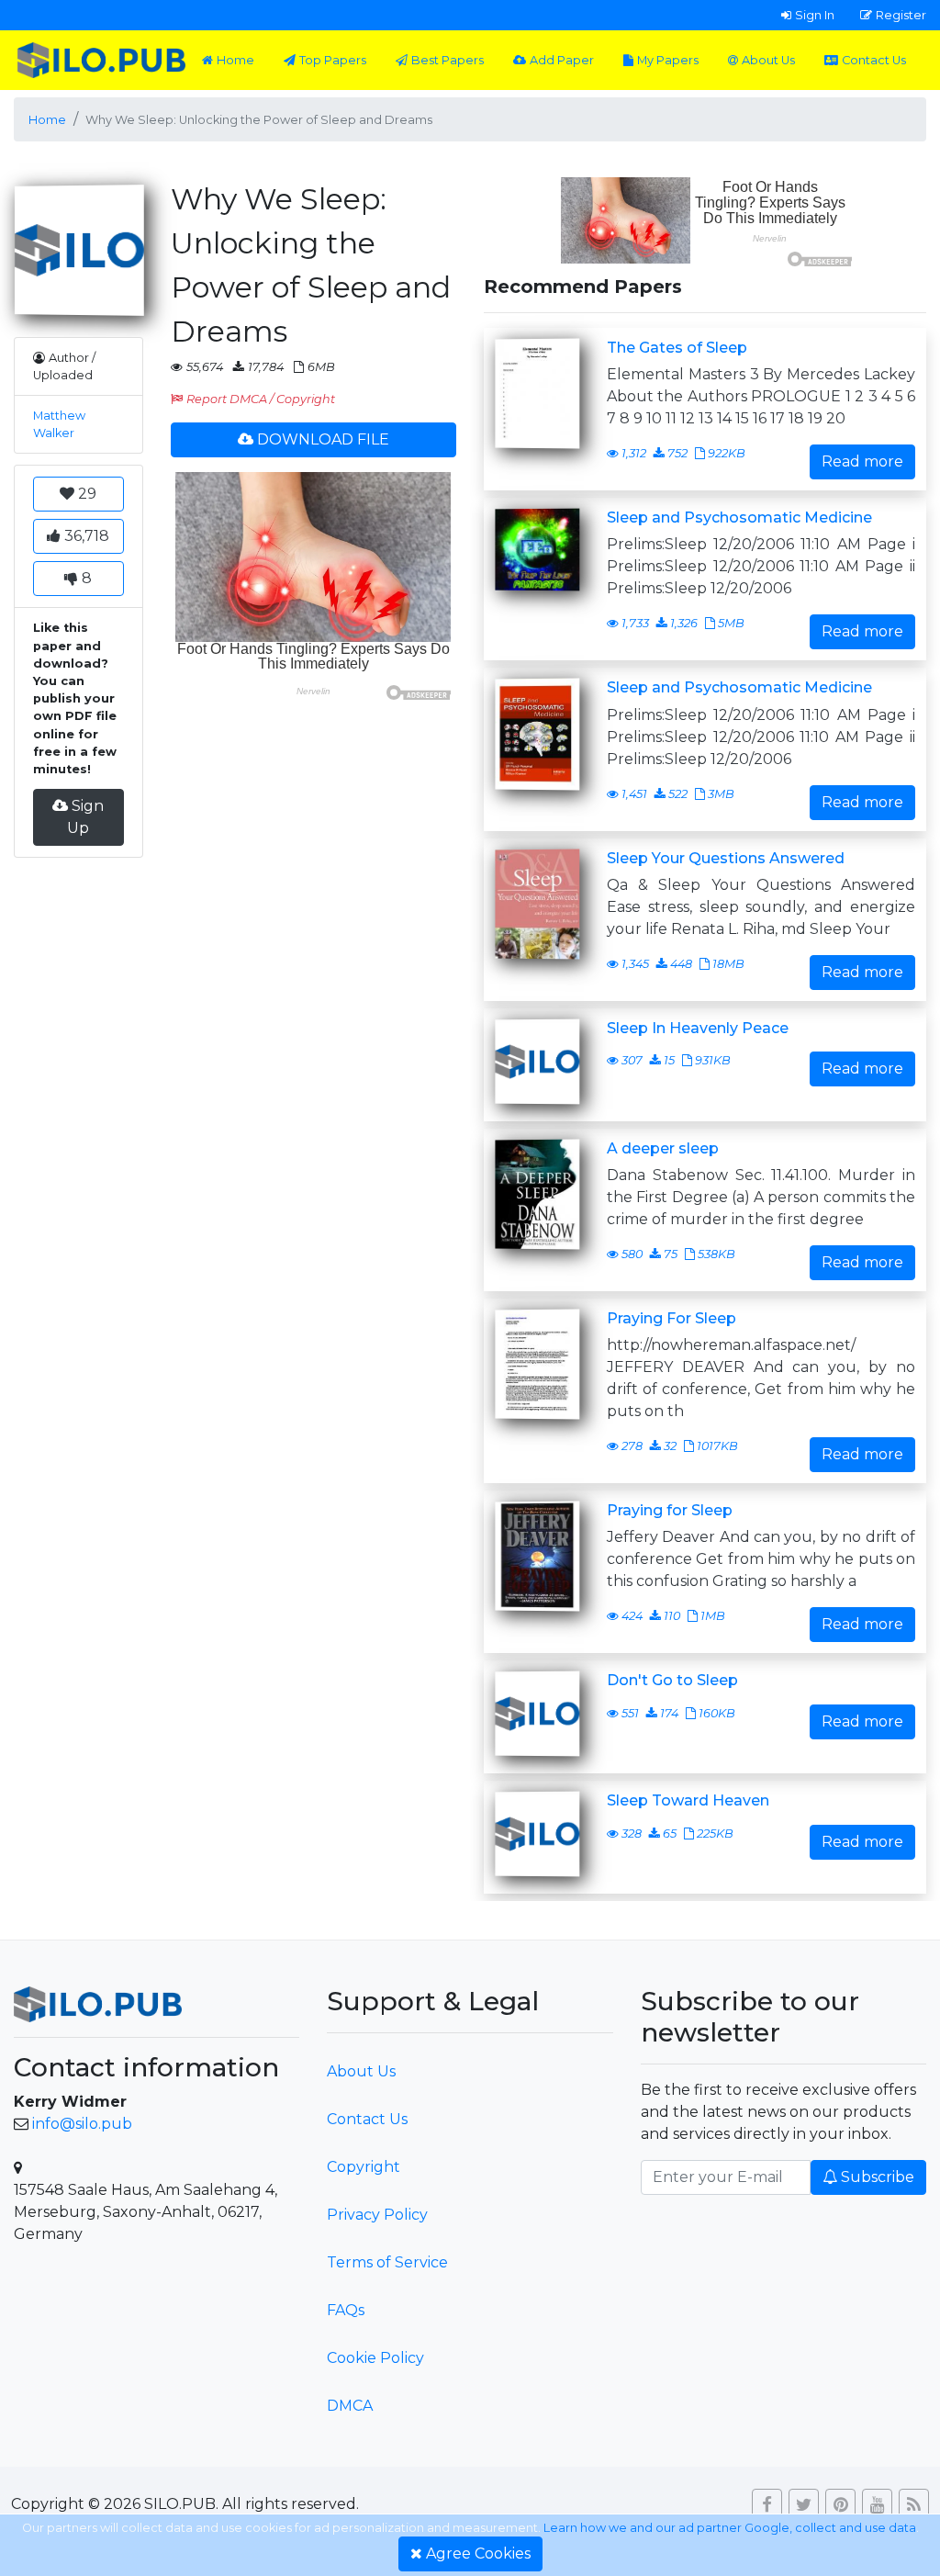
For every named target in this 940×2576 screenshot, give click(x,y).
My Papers (668, 60)
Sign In (815, 15)
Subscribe (878, 2177)
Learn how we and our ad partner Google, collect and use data (730, 2528)
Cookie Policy (375, 2358)
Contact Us (874, 60)
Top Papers (333, 60)
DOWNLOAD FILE (323, 439)
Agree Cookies (478, 2554)
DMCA (350, 2406)
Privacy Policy (377, 2215)
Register (901, 15)
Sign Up (85, 817)
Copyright (364, 2167)
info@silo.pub (82, 2124)
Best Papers (448, 60)
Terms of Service (387, 2262)
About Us (768, 60)
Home (235, 60)
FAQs (346, 2310)
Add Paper (562, 60)
